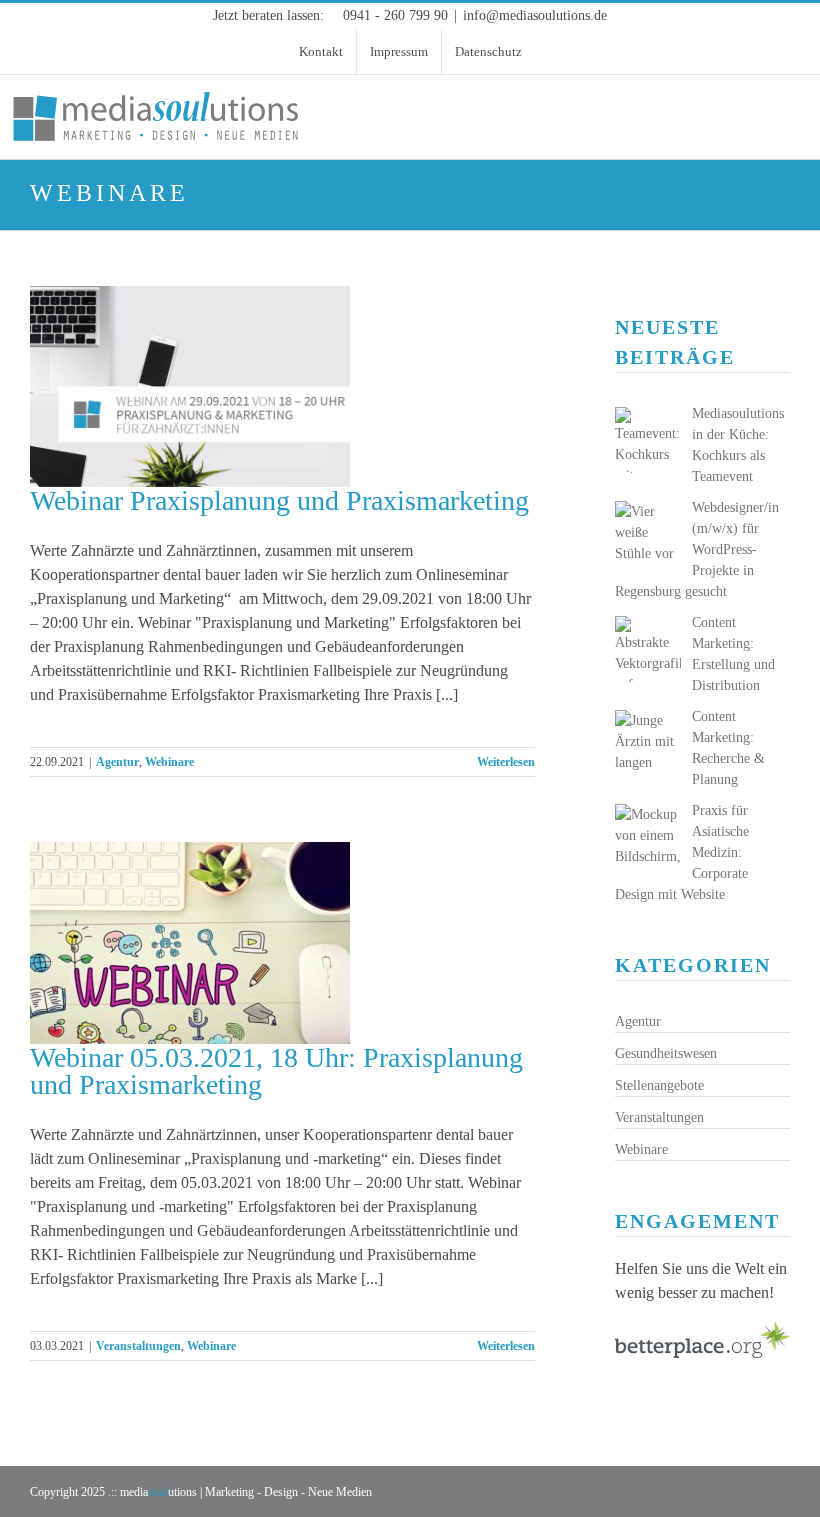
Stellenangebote (659, 1085)
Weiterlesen (506, 762)
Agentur (117, 762)
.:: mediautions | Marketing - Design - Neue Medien (240, 1492)
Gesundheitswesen (666, 1053)
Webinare (169, 762)
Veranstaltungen (138, 1346)
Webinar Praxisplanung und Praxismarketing (279, 500)
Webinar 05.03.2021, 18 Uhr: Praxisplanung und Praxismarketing (276, 1071)
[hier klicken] (702, 1332)
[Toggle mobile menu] (802, 100)
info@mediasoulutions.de (535, 15)
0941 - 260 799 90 (395, 15)
